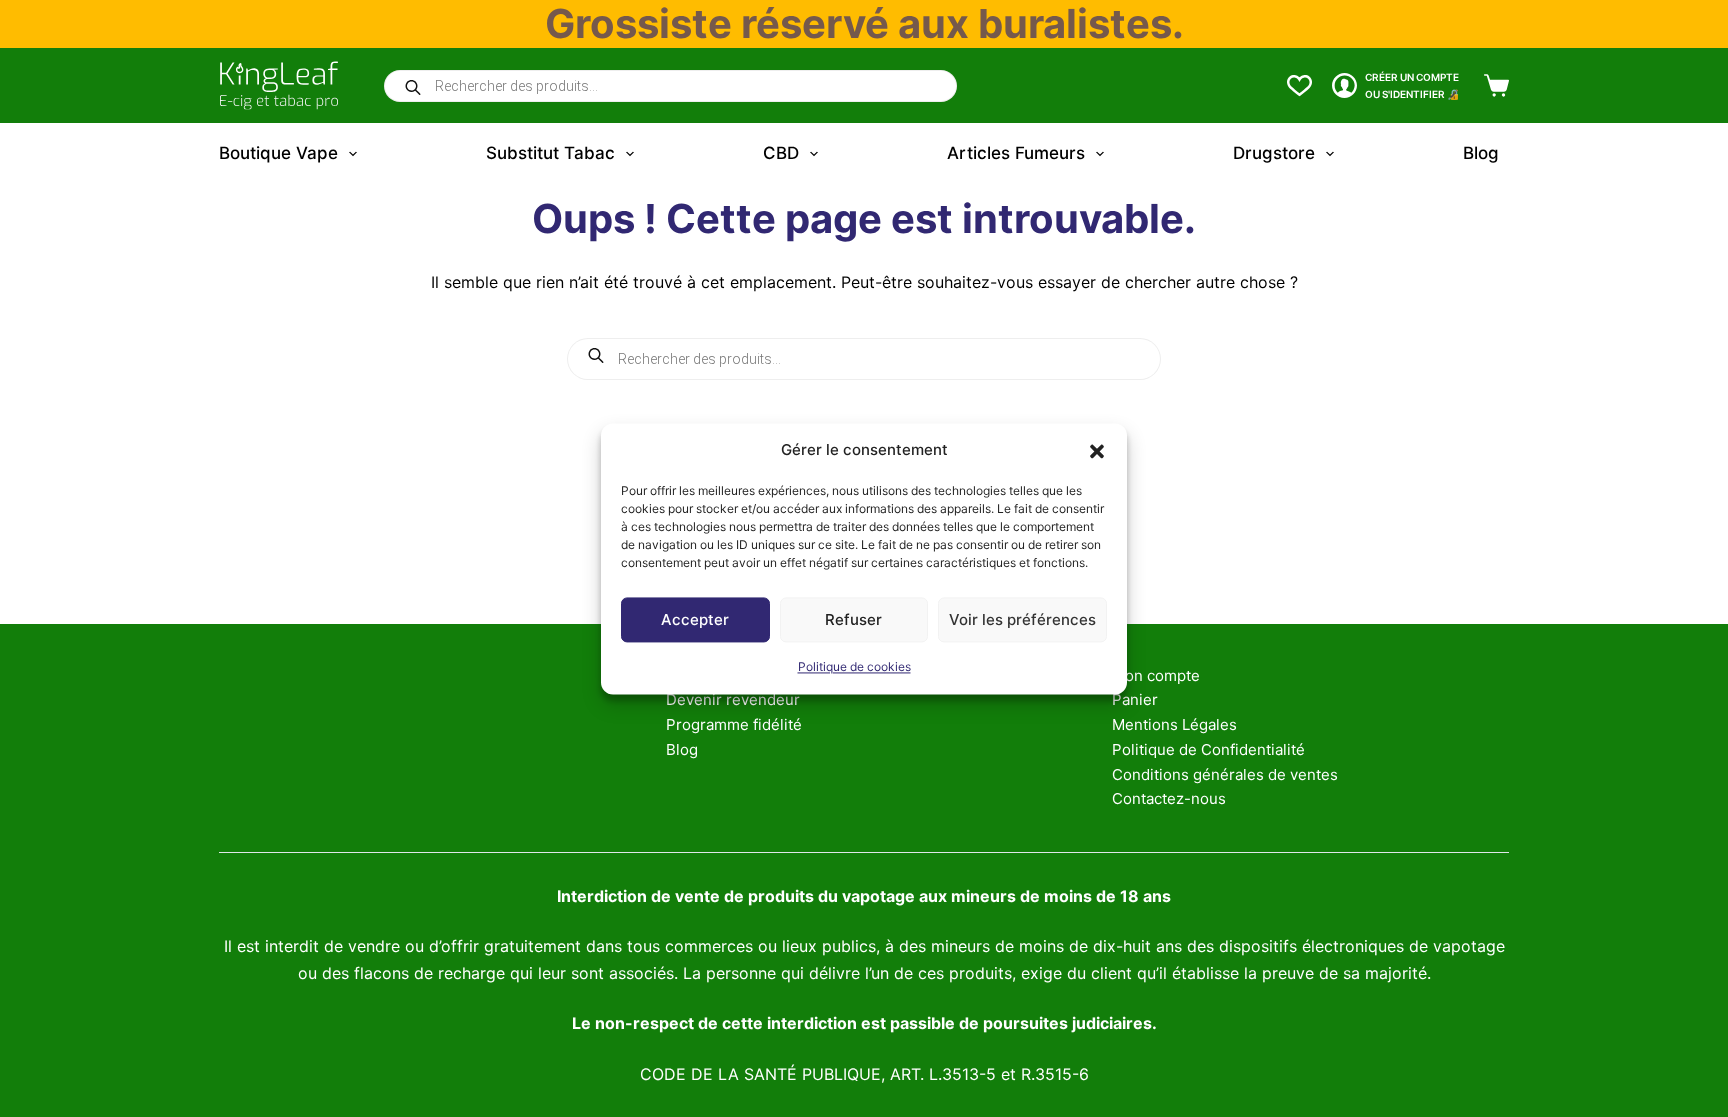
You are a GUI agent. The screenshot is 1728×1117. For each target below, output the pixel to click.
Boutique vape (278, 153)
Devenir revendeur (733, 699)
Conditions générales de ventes (1225, 774)
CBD (781, 153)
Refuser (853, 619)
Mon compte (1156, 675)
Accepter (695, 619)
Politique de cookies (854, 667)
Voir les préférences (1022, 619)
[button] (1097, 450)
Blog (1481, 153)
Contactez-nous (1169, 798)
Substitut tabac (550, 153)
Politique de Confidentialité (1208, 749)
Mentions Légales (1174, 724)
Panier (1135, 699)
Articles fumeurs (1016, 153)
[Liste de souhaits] (1299, 85)
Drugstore (1274, 153)
